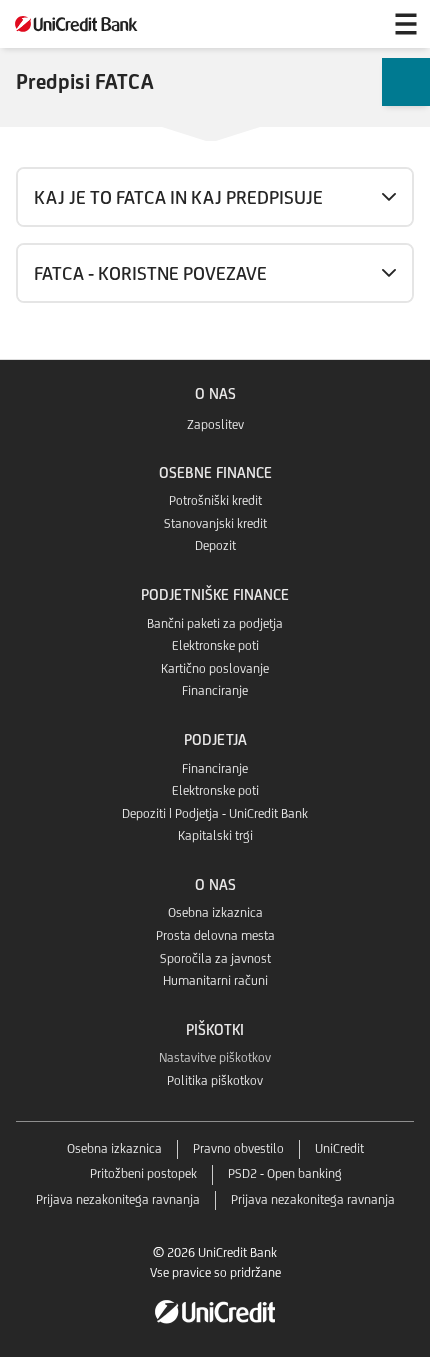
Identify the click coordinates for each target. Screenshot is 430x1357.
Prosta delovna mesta (215, 935)
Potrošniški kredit (215, 500)
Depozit (215, 545)
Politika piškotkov (215, 1080)
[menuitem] (405, 82)
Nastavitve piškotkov (215, 1057)
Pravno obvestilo (238, 1148)
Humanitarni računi (215, 980)
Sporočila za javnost (215, 958)
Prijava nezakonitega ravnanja (118, 1199)
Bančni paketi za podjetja (215, 623)
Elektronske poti (215, 645)
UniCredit (339, 1148)
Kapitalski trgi (215, 835)
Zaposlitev (215, 424)
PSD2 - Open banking (285, 1173)
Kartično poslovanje (215, 668)
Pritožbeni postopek (143, 1173)
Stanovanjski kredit (215, 523)
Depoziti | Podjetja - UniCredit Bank (215, 813)
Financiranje (215, 690)
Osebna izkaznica (215, 912)
